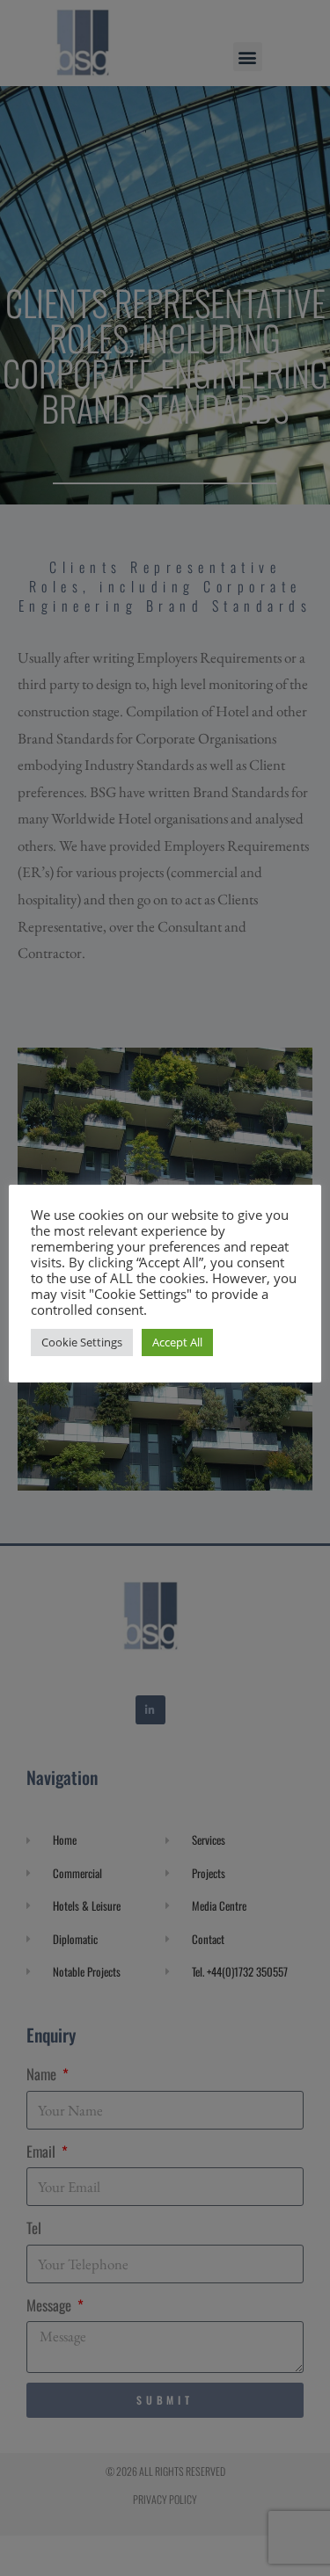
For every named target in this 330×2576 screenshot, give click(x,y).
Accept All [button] (177, 1342)
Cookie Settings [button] (82, 1342)
